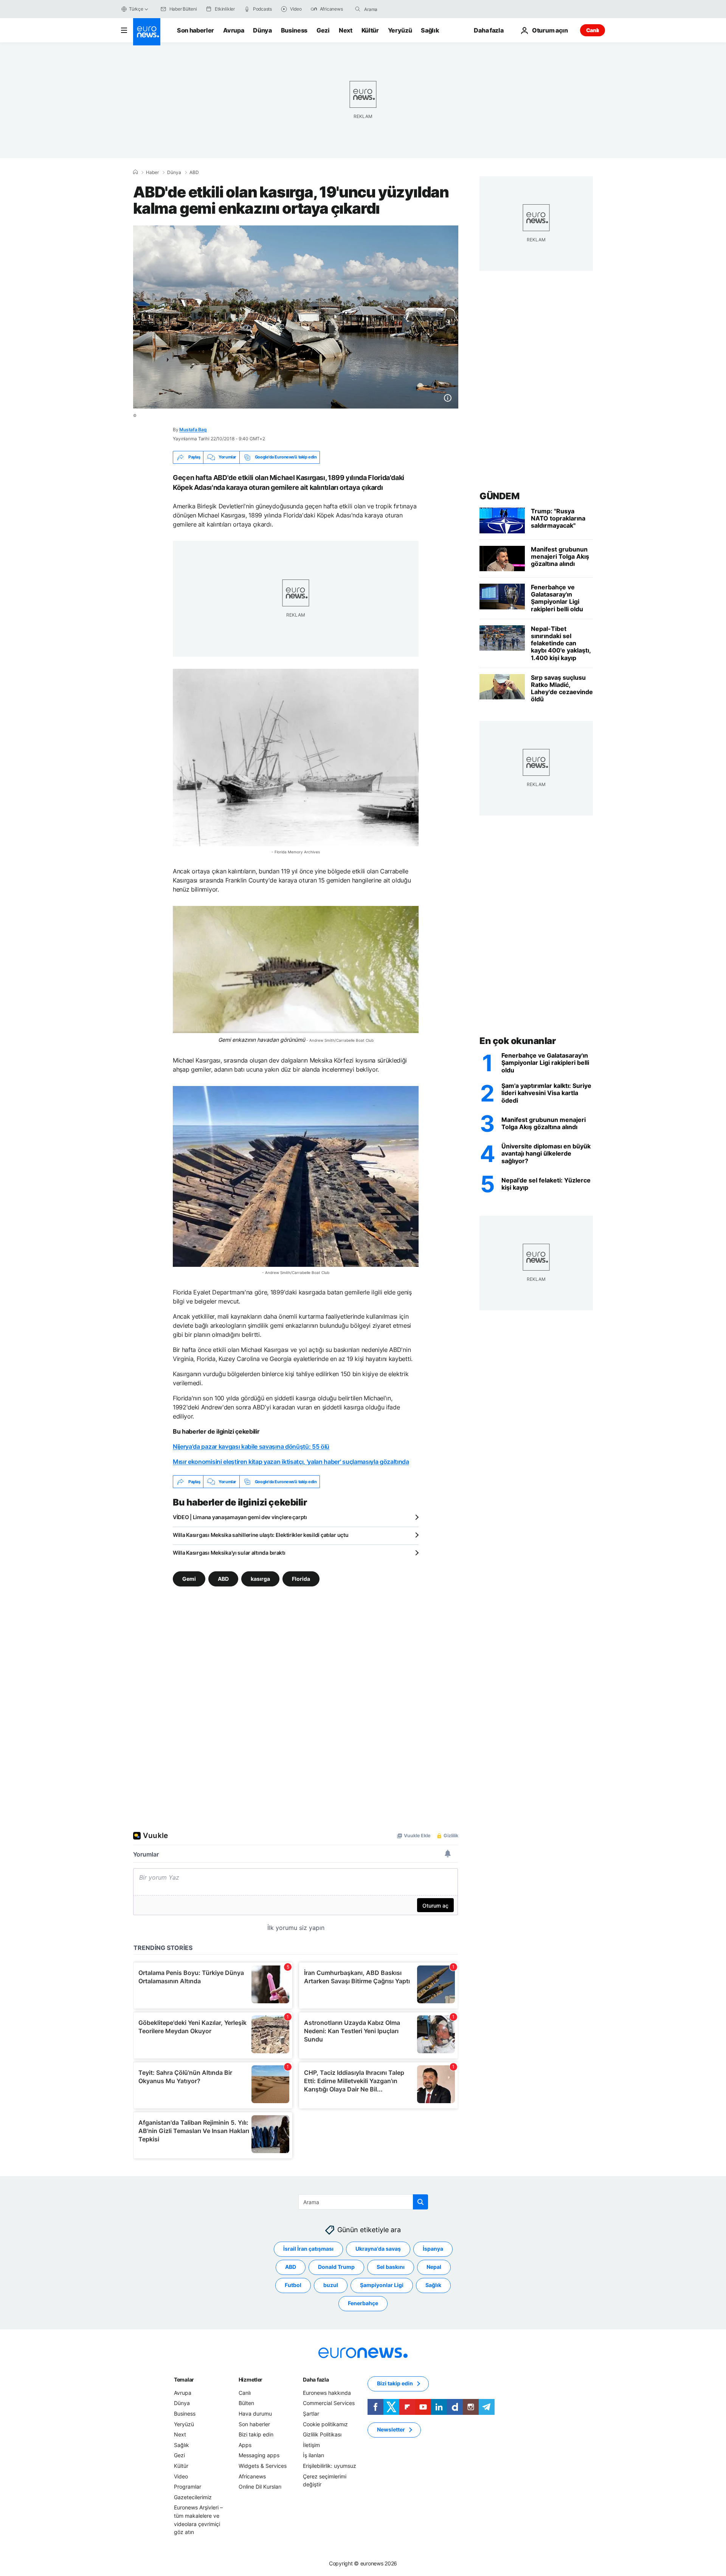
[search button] (358, 9)
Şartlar (311, 2414)
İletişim (311, 2445)
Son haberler (195, 30)
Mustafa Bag (193, 430)
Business (294, 30)
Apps (245, 2445)
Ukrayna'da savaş (378, 2249)
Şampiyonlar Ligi (382, 2285)
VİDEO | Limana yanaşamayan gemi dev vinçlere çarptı (240, 1517)
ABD (194, 172)
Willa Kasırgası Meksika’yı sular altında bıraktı (229, 1553)
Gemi (189, 1579)
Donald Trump (336, 2267)
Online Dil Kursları (260, 2487)
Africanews (252, 2476)
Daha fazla (316, 2379)
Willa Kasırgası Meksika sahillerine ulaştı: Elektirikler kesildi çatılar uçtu (261, 1535)
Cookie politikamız (325, 2424)
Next (346, 30)
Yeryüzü (400, 30)
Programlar (188, 2487)
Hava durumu (255, 2414)
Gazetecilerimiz (193, 2497)
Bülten (246, 2403)
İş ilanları (313, 2455)
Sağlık (430, 30)
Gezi (323, 30)
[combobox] (396, 9)
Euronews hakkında (327, 2393)
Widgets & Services (263, 2466)
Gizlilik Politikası (322, 2434)
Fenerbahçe (363, 2303)
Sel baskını (391, 2267)
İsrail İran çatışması (308, 2249)
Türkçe (136, 9)
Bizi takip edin (256, 2434)
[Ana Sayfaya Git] (147, 32)
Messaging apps (259, 2455)
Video (181, 2476)
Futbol (293, 2285)
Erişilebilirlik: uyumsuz (330, 2466)
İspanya (433, 2249)
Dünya (262, 30)
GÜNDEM (499, 496)
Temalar (184, 2379)
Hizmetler (251, 2379)
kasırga (260, 1579)
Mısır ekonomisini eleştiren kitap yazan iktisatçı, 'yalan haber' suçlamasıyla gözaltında (291, 1462)
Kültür (370, 30)
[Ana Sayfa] (135, 172)
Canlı (593, 30)
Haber (152, 172)
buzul (331, 2285)
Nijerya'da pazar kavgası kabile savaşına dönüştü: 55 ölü (251, 1446)
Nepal (434, 2267)
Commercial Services (329, 2403)
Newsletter (391, 2429)
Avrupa (233, 30)
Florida (301, 1579)
